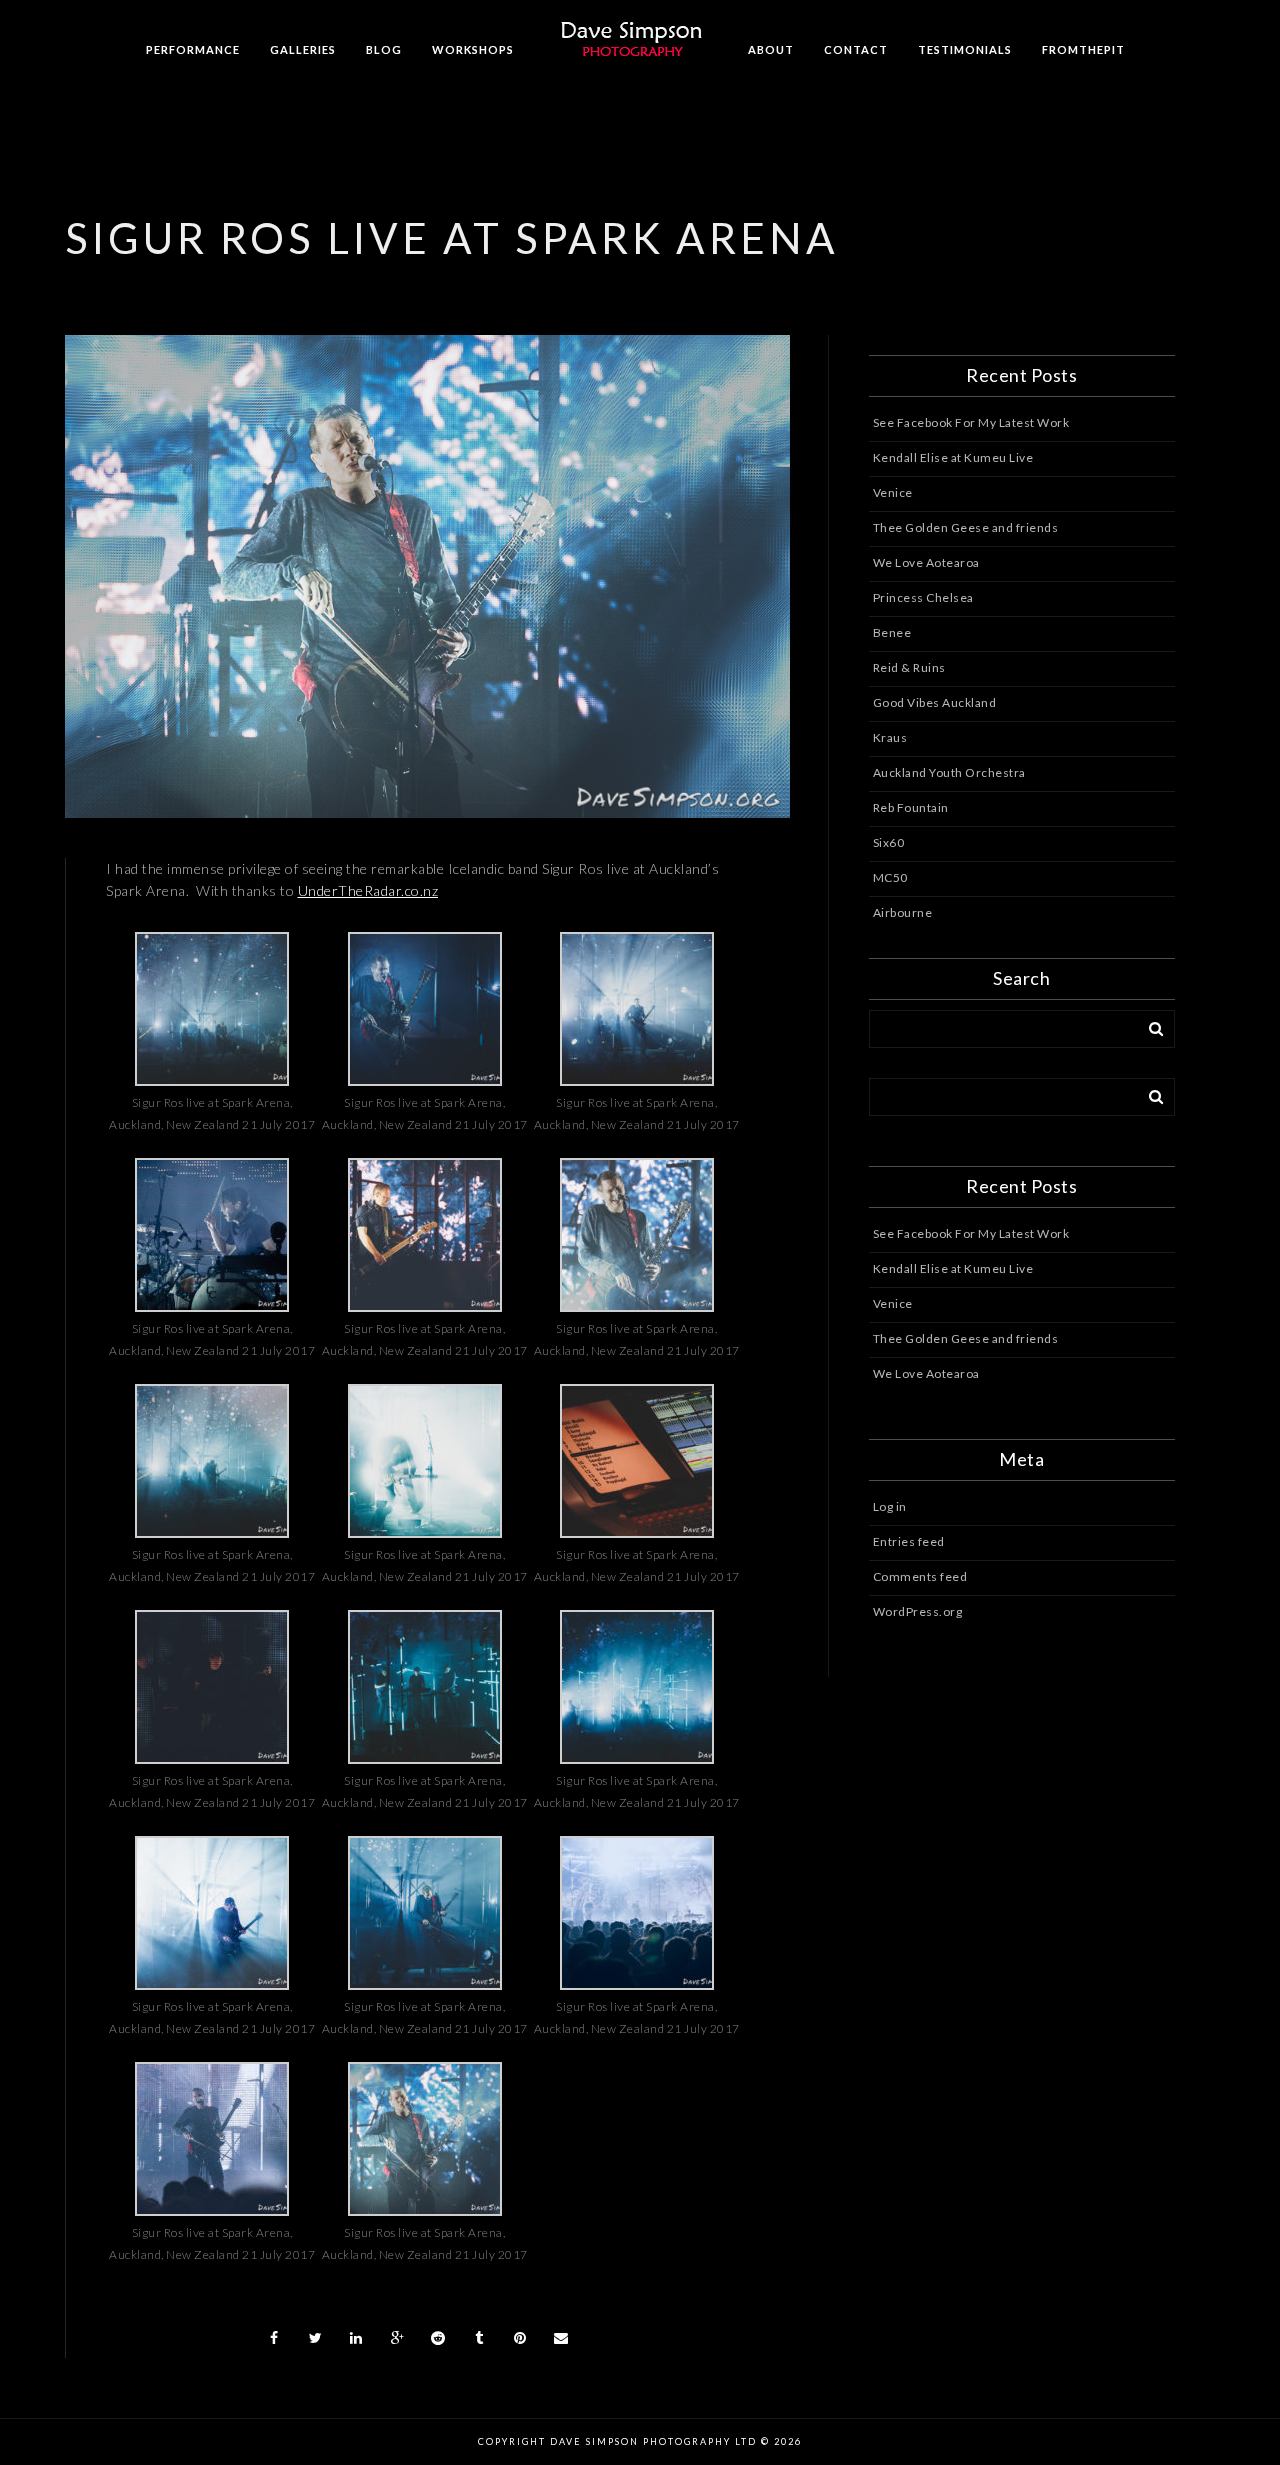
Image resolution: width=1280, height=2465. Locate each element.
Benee (892, 632)
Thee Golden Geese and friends (966, 527)
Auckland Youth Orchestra (949, 772)
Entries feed (909, 1541)
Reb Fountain (911, 807)
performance (193, 49)
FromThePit (1083, 49)
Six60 (889, 842)
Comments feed (920, 1576)
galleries (303, 49)
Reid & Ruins (909, 667)
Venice (893, 492)
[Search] (1149, 1025)
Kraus (890, 737)
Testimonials (965, 49)
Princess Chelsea (923, 597)
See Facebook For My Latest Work (971, 422)
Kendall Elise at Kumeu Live (953, 457)
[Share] (274, 2338)
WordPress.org (918, 1611)
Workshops (473, 49)
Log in (890, 1506)
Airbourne (903, 912)
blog (384, 49)
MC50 (890, 877)
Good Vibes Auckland (935, 702)
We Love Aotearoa (926, 562)
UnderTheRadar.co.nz (368, 890)
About (771, 49)
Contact (856, 49)
